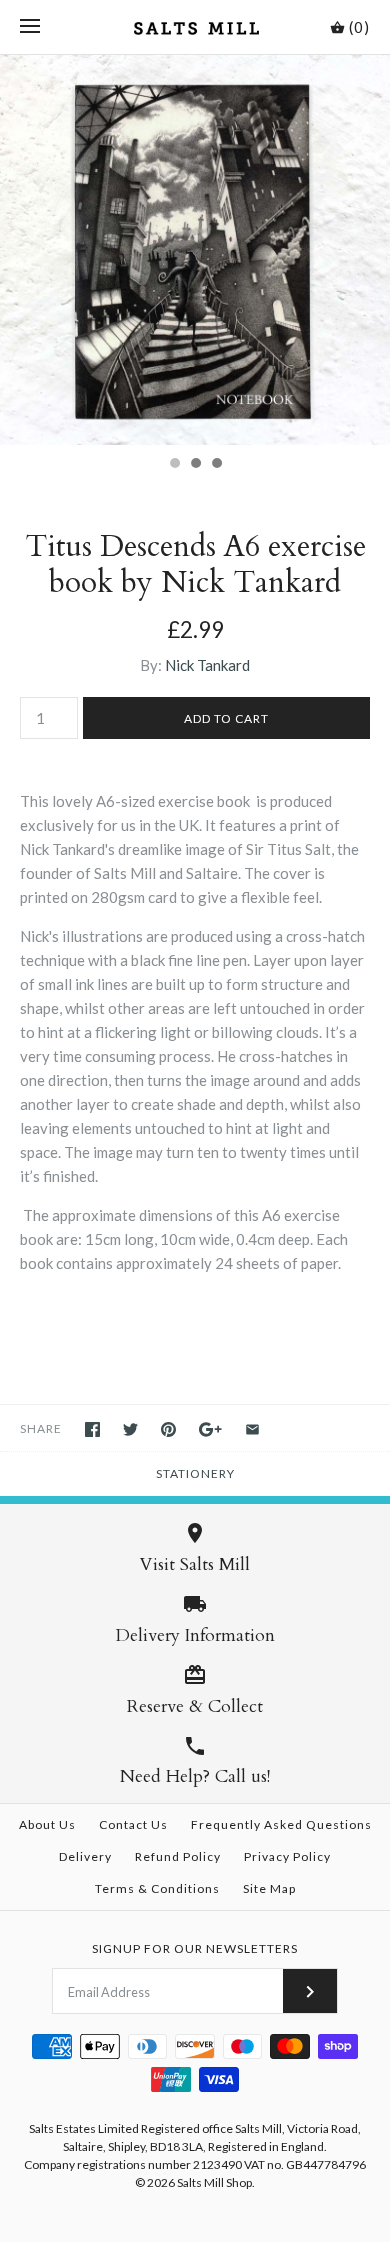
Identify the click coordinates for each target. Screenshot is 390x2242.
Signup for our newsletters (195, 1948)
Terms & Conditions (157, 1888)
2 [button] (195, 465)
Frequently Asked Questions (281, 1824)
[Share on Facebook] (92, 1429)
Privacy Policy (287, 1856)
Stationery (195, 1473)
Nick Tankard (207, 665)
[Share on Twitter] (130, 1429)
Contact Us (133, 1824)
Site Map (269, 1888)
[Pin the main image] (168, 1429)
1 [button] (174, 465)
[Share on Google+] (210, 1429)
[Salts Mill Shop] (195, 27)
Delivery (85, 1856)
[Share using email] (252, 1429)
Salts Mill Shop (214, 2182)
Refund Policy (178, 1856)
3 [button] (216, 465)
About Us (47, 1824)
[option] (195, 250)
